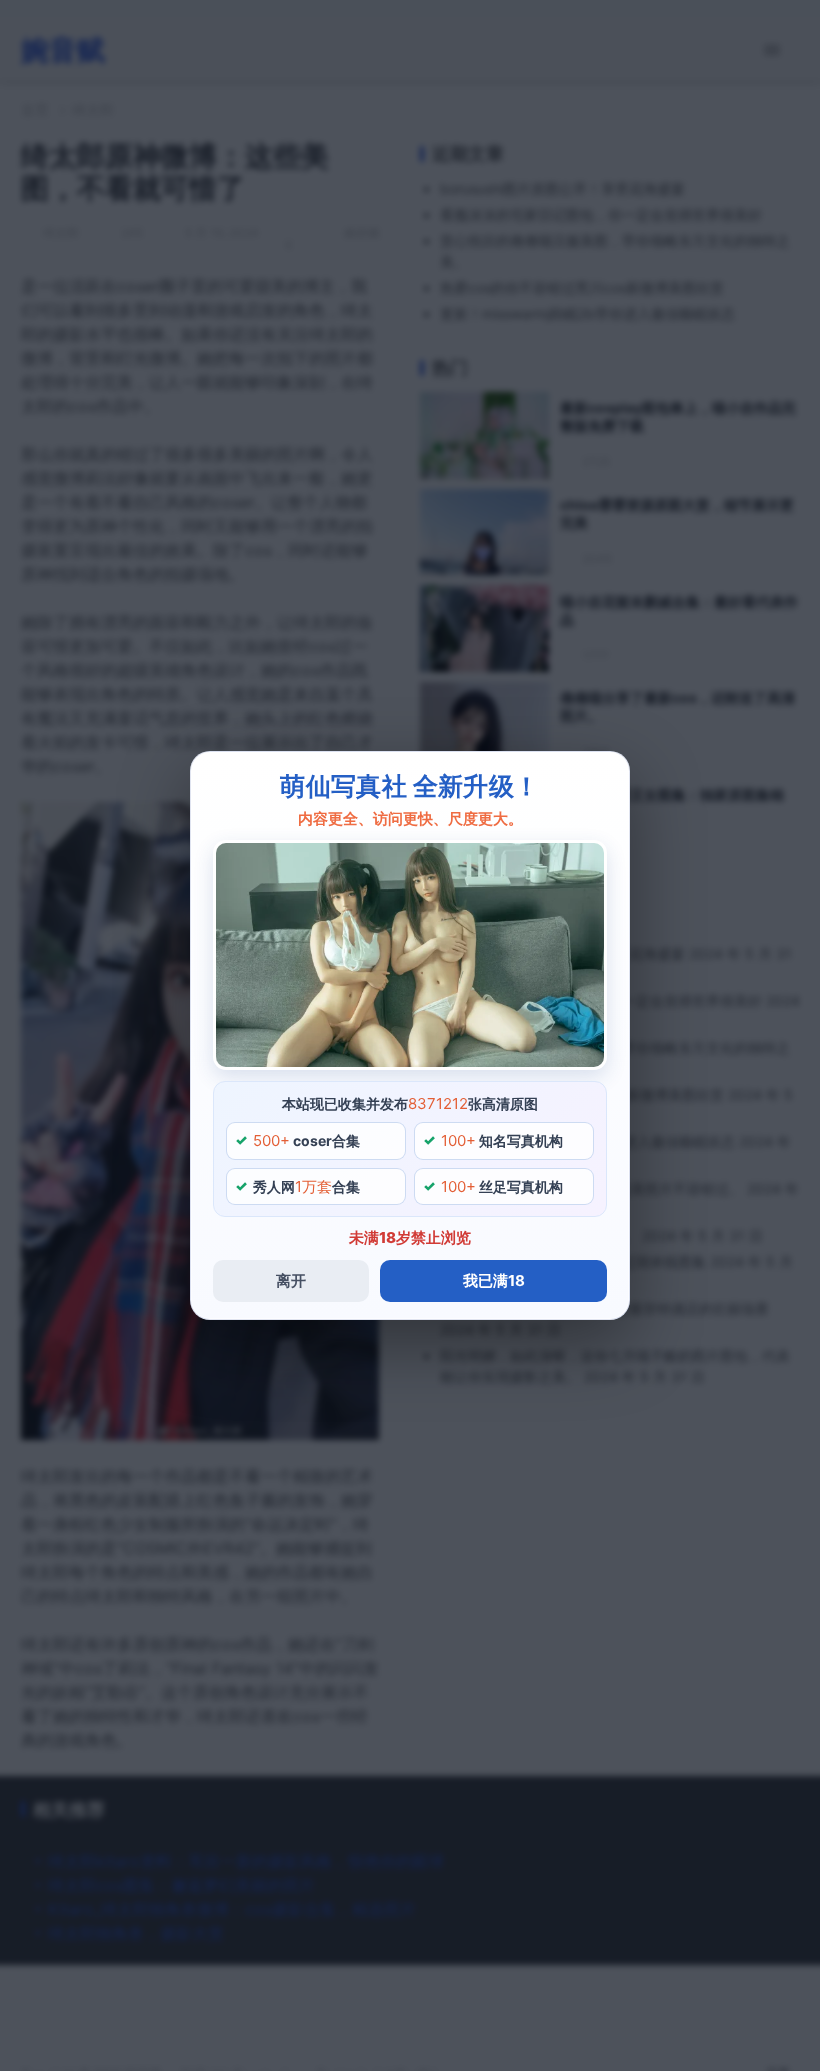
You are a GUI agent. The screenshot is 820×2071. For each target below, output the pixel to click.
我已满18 (494, 1280)
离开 (291, 1280)
